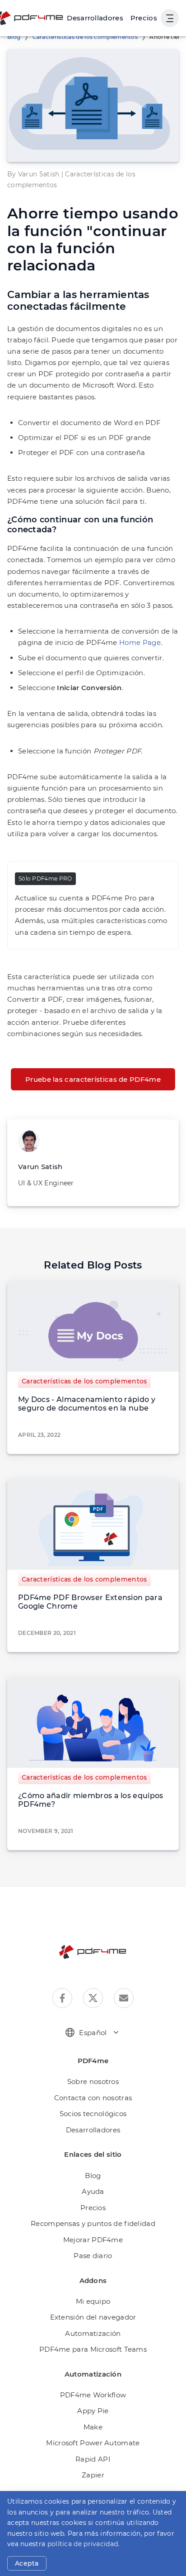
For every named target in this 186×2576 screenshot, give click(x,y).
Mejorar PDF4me (93, 2240)
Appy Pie (93, 2411)
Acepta (27, 2563)
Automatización (93, 2333)
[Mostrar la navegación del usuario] (170, 18)
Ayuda (93, 2191)
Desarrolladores (93, 2130)
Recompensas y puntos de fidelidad (93, 2223)
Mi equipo (93, 2301)
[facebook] (62, 1998)
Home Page (140, 642)
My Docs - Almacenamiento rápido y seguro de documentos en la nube (87, 1404)
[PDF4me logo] (93, 1952)
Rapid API (93, 2459)
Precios (144, 18)
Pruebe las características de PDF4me (93, 1079)
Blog (14, 37)
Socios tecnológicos (93, 2114)
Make (93, 2427)
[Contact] (124, 1998)
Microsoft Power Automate (93, 2443)
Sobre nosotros (93, 2081)
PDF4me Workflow (93, 2395)
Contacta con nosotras (93, 2098)
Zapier (93, 2475)
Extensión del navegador (93, 2317)
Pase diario (93, 2256)
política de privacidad (83, 2544)
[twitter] (93, 1998)
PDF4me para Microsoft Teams (93, 2349)
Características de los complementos (85, 37)
